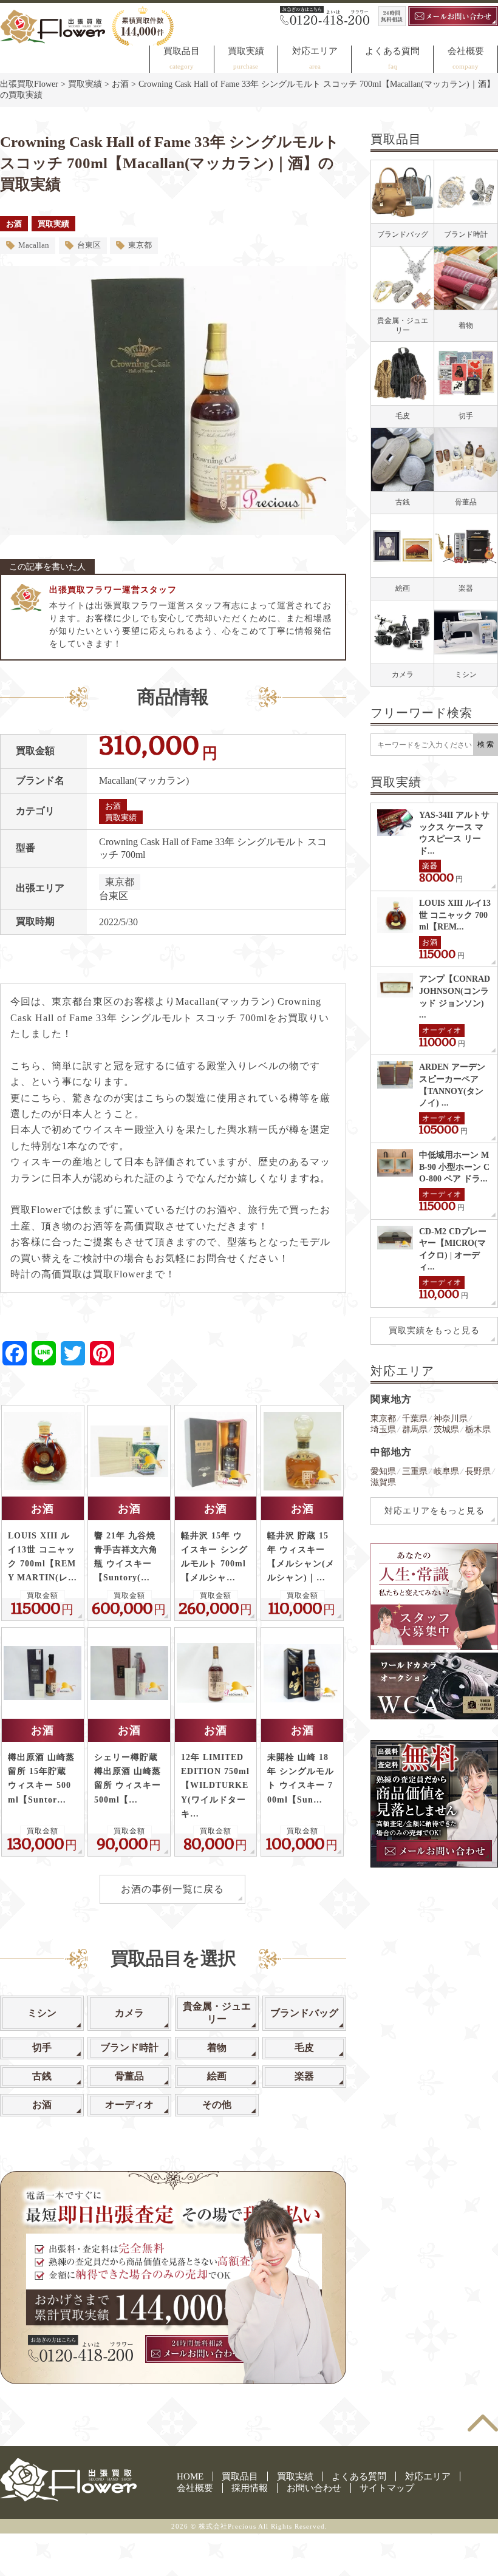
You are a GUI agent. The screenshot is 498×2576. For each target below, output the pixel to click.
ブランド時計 (129, 2048)
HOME (190, 2476)
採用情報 (250, 2488)
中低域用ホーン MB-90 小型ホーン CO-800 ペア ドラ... (454, 1167)
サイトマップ (387, 2488)
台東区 (89, 245)
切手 (42, 2048)
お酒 (14, 224)
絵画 (217, 2076)
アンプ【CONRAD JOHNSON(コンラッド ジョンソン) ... (455, 997)
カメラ (129, 2013)
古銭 (42, 2076)
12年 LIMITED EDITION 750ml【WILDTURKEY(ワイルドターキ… (215, 1785)
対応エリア (315, 51)
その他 (217, 2105)
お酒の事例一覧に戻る (172, 1889)
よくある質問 (392, 51)
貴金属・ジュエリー (217, 2013)
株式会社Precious (227, 2526)
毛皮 (304, 2048)
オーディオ (129, 2105)
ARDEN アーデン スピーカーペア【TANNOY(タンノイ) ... (452, 1085)
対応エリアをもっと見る (435, 1511)
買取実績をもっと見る (434, 1330)
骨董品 (129, 2076)
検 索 (486, 744)
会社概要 (466, 51)
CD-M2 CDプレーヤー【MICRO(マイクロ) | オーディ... (453, 1249)
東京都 (140, 245)
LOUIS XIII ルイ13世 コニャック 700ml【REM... (455, 915)
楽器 (304, 2076)
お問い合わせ (314, 2488)
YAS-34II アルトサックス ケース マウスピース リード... (454, 833)
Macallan (34, 245)
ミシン (42, 2013)
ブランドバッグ (304, 2013)
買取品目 (182, 51)
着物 (217, 2048)
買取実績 (246, 51)
